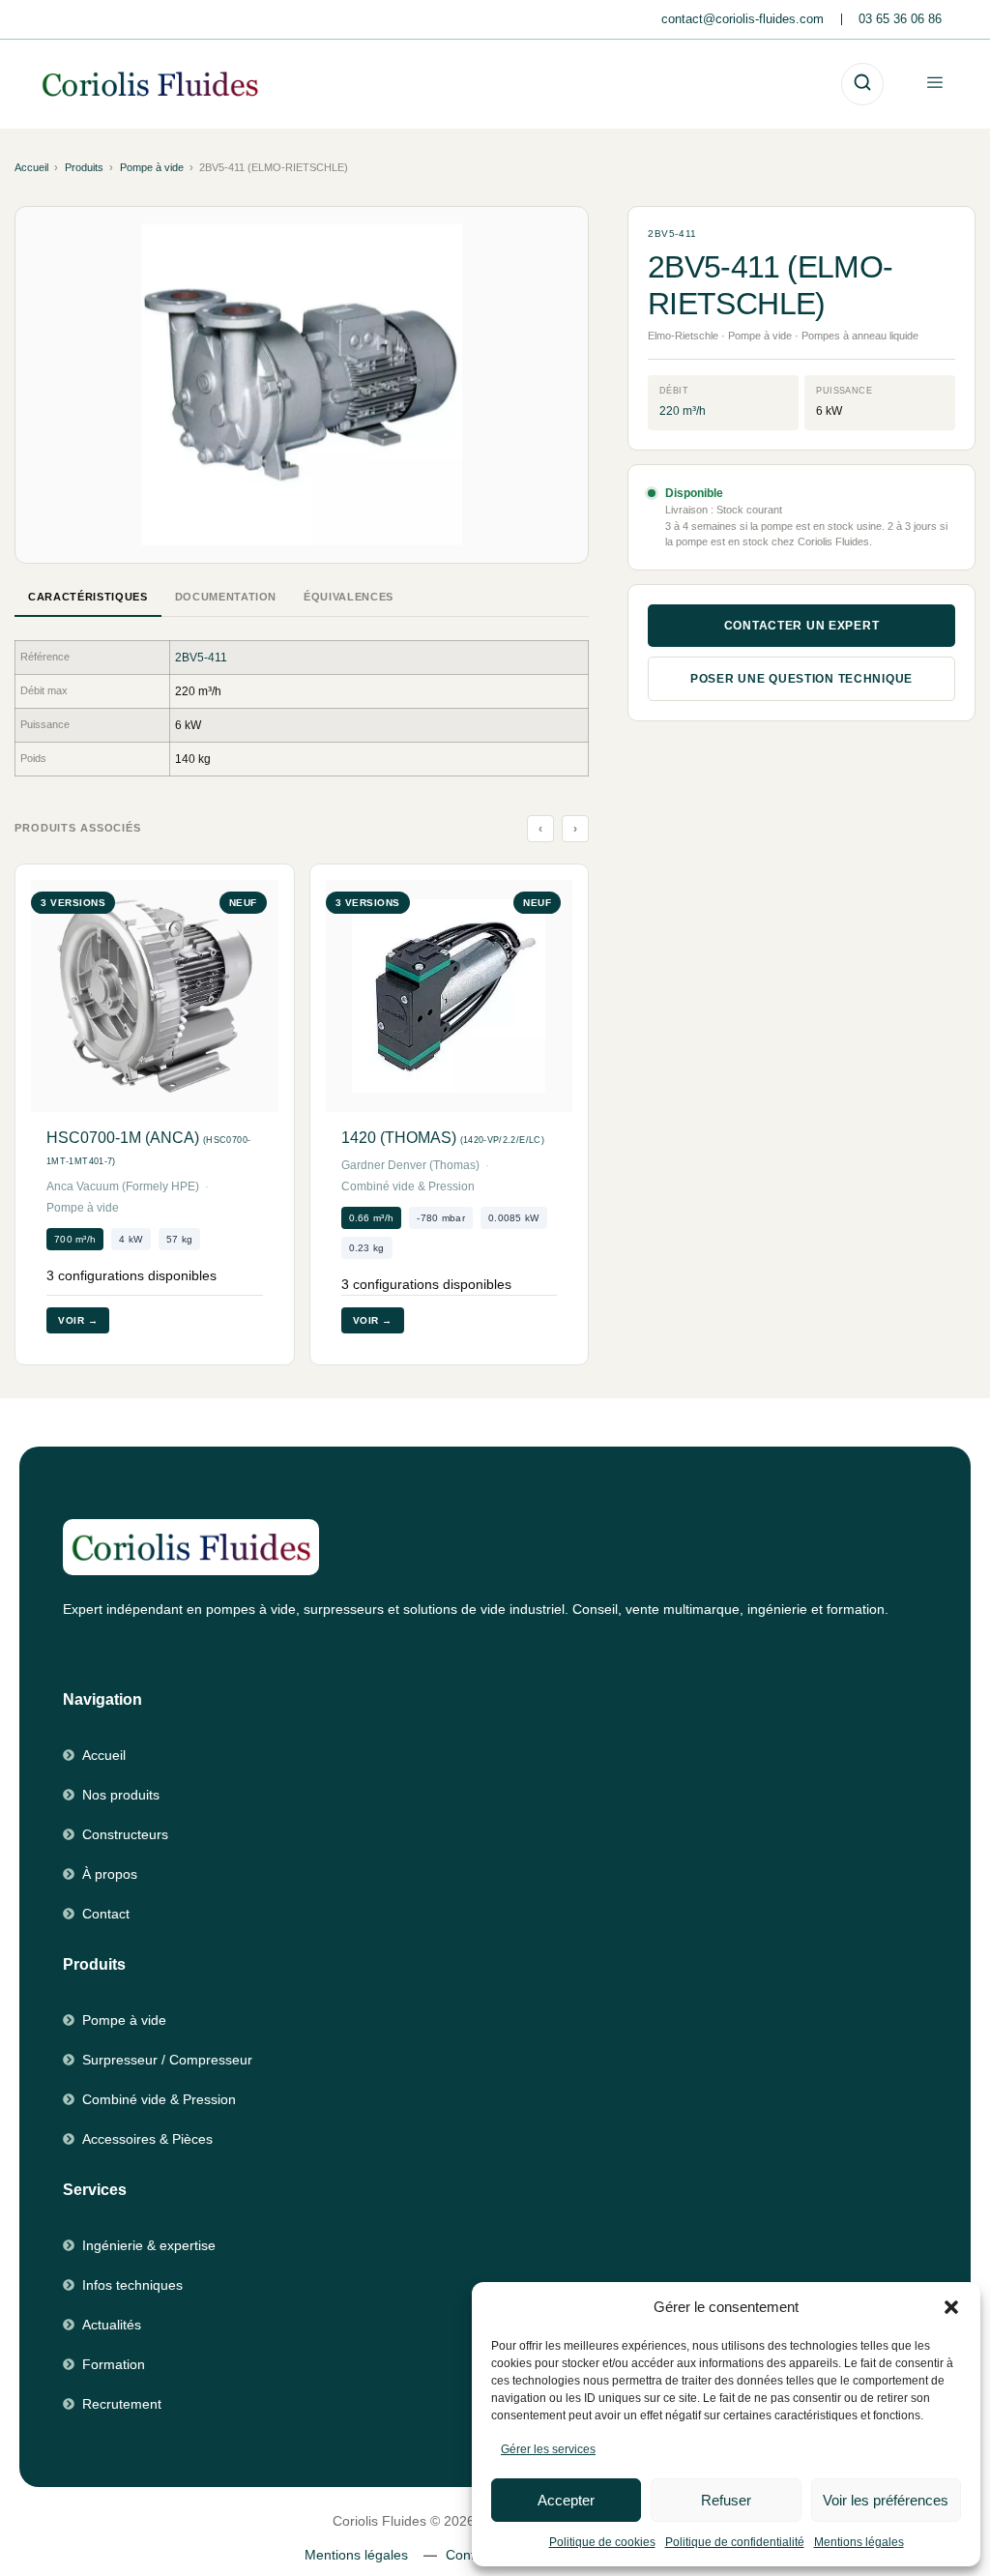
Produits (84, 167)
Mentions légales (859, 2542)
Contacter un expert (802, 626)
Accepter (566, 2500)
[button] (951, 2307)
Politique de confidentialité (735, 2542)
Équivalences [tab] (349, 597)
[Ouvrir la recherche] (862, 84)
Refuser (726, 2500)
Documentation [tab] (226, 597)
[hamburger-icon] (934, 84)
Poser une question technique (801, 679)
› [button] (576, 829)
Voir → (78, 1320)
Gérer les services (548, 2449)
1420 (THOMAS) (443, 1138)
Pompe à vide (152, 167)
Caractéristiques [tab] (88, 597)
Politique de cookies (602, 2542)
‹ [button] (541, 829)
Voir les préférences (886, 2500)
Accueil (31, 167)
